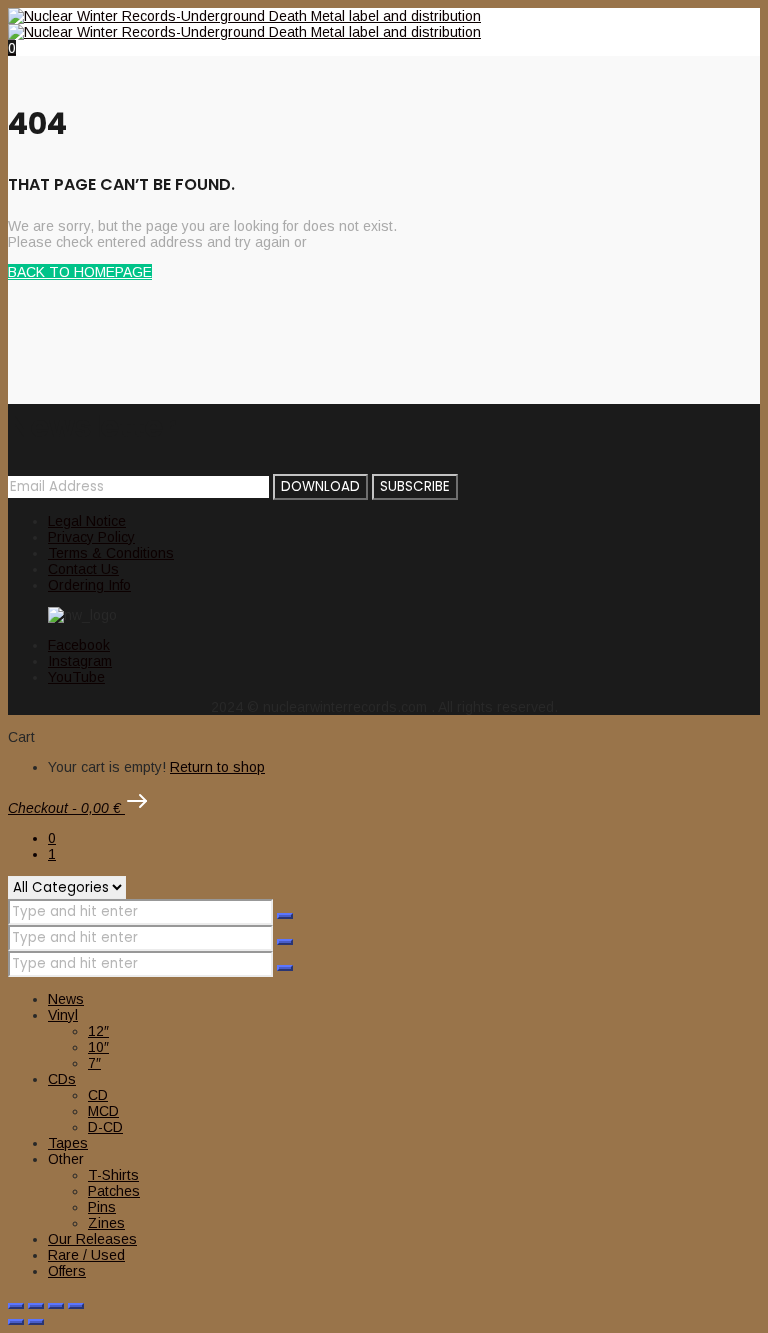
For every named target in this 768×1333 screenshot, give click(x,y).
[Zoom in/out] (16, 1306)
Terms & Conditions (111, 553)
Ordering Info (89, 585)
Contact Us (83, 569)
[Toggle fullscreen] (36, 1306)
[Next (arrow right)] (36, 1322)
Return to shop (217, 767)
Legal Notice (87, 521)
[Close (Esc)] (76, 1306)
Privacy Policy (91, 537)
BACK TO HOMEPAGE (80, 272)
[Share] (56, 1306)
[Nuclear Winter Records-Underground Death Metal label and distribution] (244, 24)
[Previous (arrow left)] (16, 1322)
